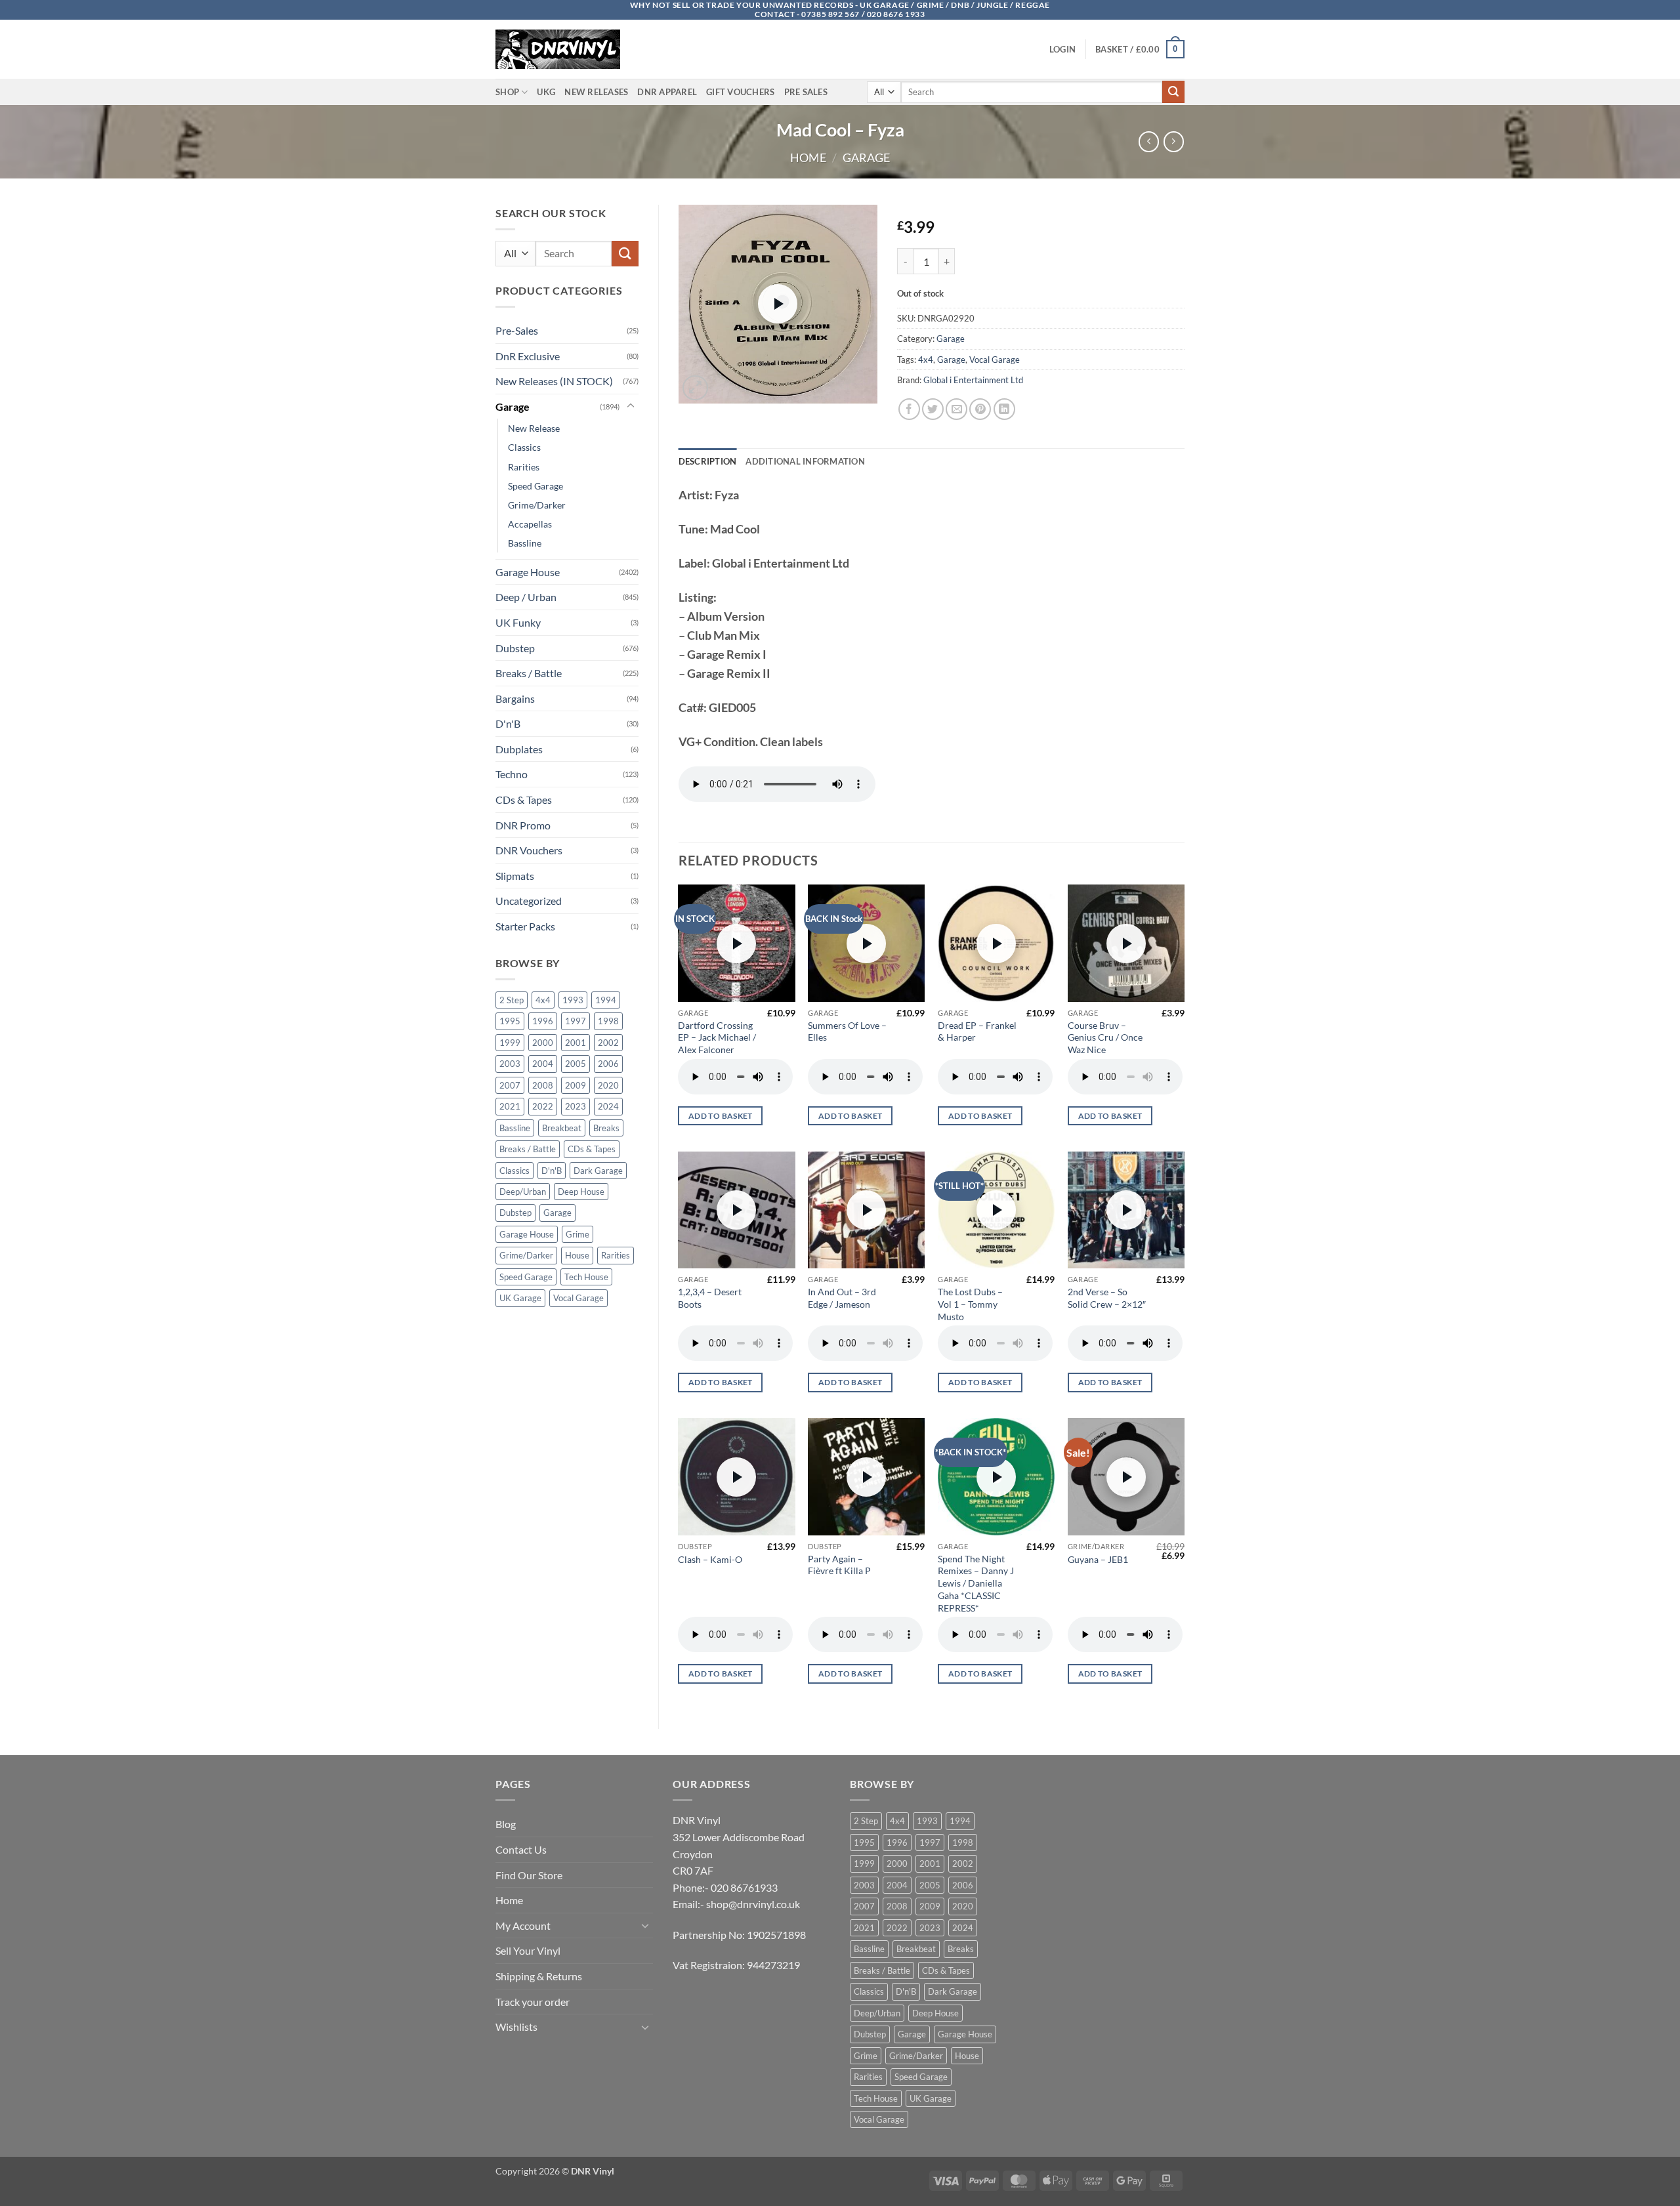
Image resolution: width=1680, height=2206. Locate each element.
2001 (576, 1043)
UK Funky (518, 622)
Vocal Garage (578, 1298)
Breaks (606, 1128)
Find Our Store (529, 1875)
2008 (543, 1085)
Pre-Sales (517, 330)
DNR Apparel (667, 92)
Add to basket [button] (721, 1116)
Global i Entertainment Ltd (973, 380)
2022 (543, 1106)
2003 (510, 1064)
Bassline (525, 543)
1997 (576, 1021)
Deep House (581, 1192)
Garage (866, 157)
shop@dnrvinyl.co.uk (753, 1904)
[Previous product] (1174, 141)
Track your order (533, 2002)
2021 (510, 1106)
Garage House (528, 572)
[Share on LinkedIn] (1004, 409)
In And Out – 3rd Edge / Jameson (842, 1298)
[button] (1062, 49)
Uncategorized (529, 901)
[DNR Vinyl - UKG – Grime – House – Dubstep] (561, 49)
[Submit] (1173, 92)
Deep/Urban (523, 1192)
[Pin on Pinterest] (980, 409)
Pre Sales (806, 92)
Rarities (524, 467)
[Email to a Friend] (956, 409)
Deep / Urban (526, 597)
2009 (576, 1085)
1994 (606, 1000)
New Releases (596, 92)
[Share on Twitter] (933, 409)
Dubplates (519, 749)
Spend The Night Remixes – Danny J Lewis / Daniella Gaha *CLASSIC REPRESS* (976, 1583)
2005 (576, 1064)
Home (808, 157)
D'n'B (508, 723)
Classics (524, 447)
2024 (608, 1106)
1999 (510, 1043)
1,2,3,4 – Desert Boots (710, 1298)
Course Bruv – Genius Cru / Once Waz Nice (1105, 1037)
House (577, 1255)
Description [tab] (708, 461)
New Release (534, 428)
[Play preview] (778, 304)
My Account (523, 1925)
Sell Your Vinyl (528, 1950)
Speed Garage (535, 486)
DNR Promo (523, 825)
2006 (608, 1064)
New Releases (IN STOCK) (554, 381)
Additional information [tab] (805, 461)
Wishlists (516, 2027)
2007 (510, 1085)
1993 (573, 1000)
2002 (608, 1043)
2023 (576, 1106)
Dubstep (515, 648)
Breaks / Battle (529, 673)
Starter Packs (525, 926)
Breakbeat (562, 1128)
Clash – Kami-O (710, 1559)
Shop (507, 92)
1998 (608, 1021)
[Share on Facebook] (909, 409)
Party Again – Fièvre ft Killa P (839, 1565)
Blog (506, 1824)
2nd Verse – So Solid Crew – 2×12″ (1107, 1298)
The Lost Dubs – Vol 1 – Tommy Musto (970, 1304)
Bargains (515, 698)
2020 (608, 1085)
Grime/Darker (537, 505)
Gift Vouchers (740, 92)
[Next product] (1149, 141)
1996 (543, 1021)
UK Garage (520, 1298)
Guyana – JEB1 (1098, 1559)
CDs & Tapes (524, 800)
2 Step (512, 1000)
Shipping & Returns (539, 1976)
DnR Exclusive (528, 356)
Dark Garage (598, 1171)
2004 (543, 1064)
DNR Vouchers (529, 850)
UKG (546, 92)
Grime (577, 1234)
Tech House (586, 1277)
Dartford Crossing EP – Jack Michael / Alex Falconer (717, 1037)
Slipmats (515, 876)
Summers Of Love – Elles (847, 1031)
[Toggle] (631, 406)
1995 (510, 1021)
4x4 (543, 1000)
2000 (543, 1043)
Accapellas (530, 524)
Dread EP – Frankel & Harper (977, 1031)
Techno (512, 774)
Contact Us (521, 1849)
